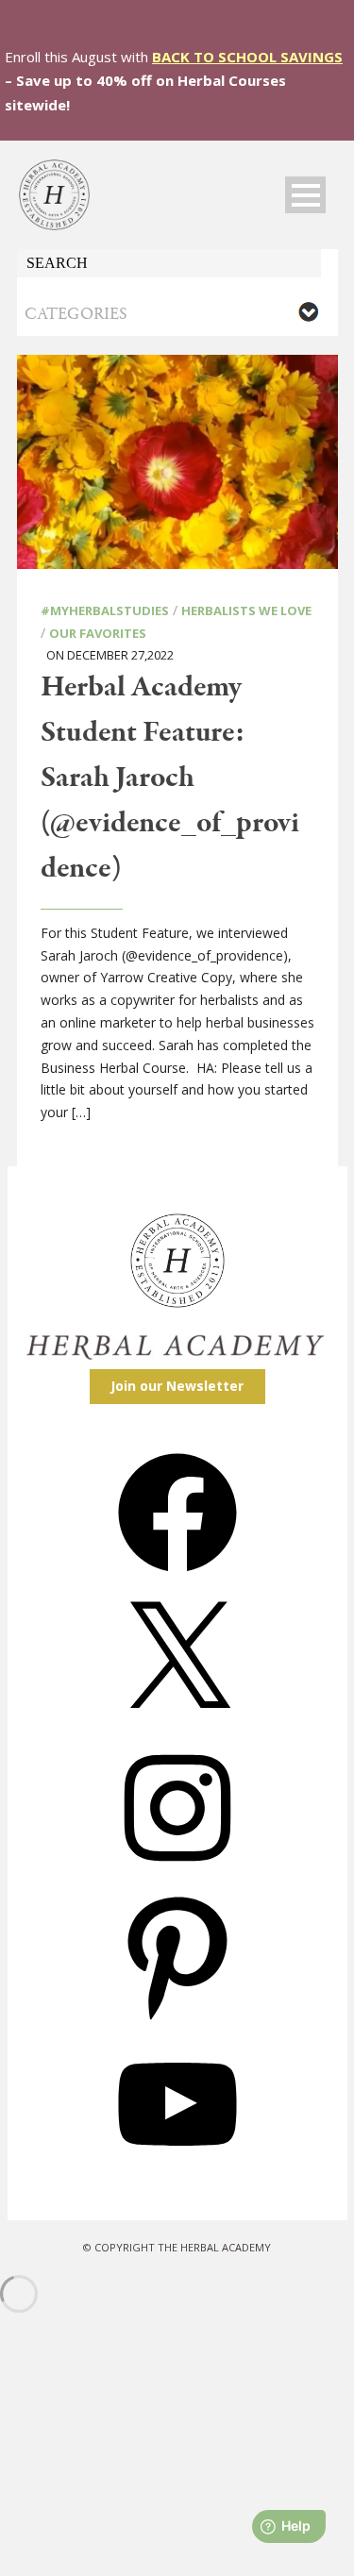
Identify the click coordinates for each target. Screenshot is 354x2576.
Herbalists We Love (246, 611)
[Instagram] (177, 1873)
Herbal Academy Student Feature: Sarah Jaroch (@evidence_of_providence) (170, 778)
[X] (177, 1726)
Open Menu (305, 195)
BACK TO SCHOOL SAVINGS (247, 57)
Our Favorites (98, 633)
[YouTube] (177, 2170)
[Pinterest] (177, 2022)
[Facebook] (177, 1578)
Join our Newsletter (177, 1386)
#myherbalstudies (105, 611)
